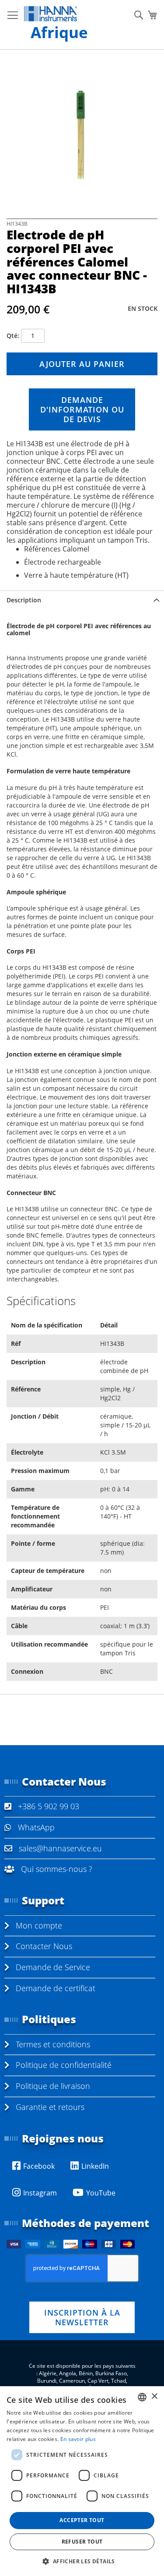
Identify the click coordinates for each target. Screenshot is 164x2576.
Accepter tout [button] (82, 2520)
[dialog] (82, 2481)
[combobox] (142, 2397)
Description (24, 600)
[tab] (82, 600)
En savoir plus (78, 2439)
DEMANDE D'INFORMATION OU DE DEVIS (82, 409)
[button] (82, 2561)
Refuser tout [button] (82, 2542)
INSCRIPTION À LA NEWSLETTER (82, 2317)
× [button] (154, 2396)
